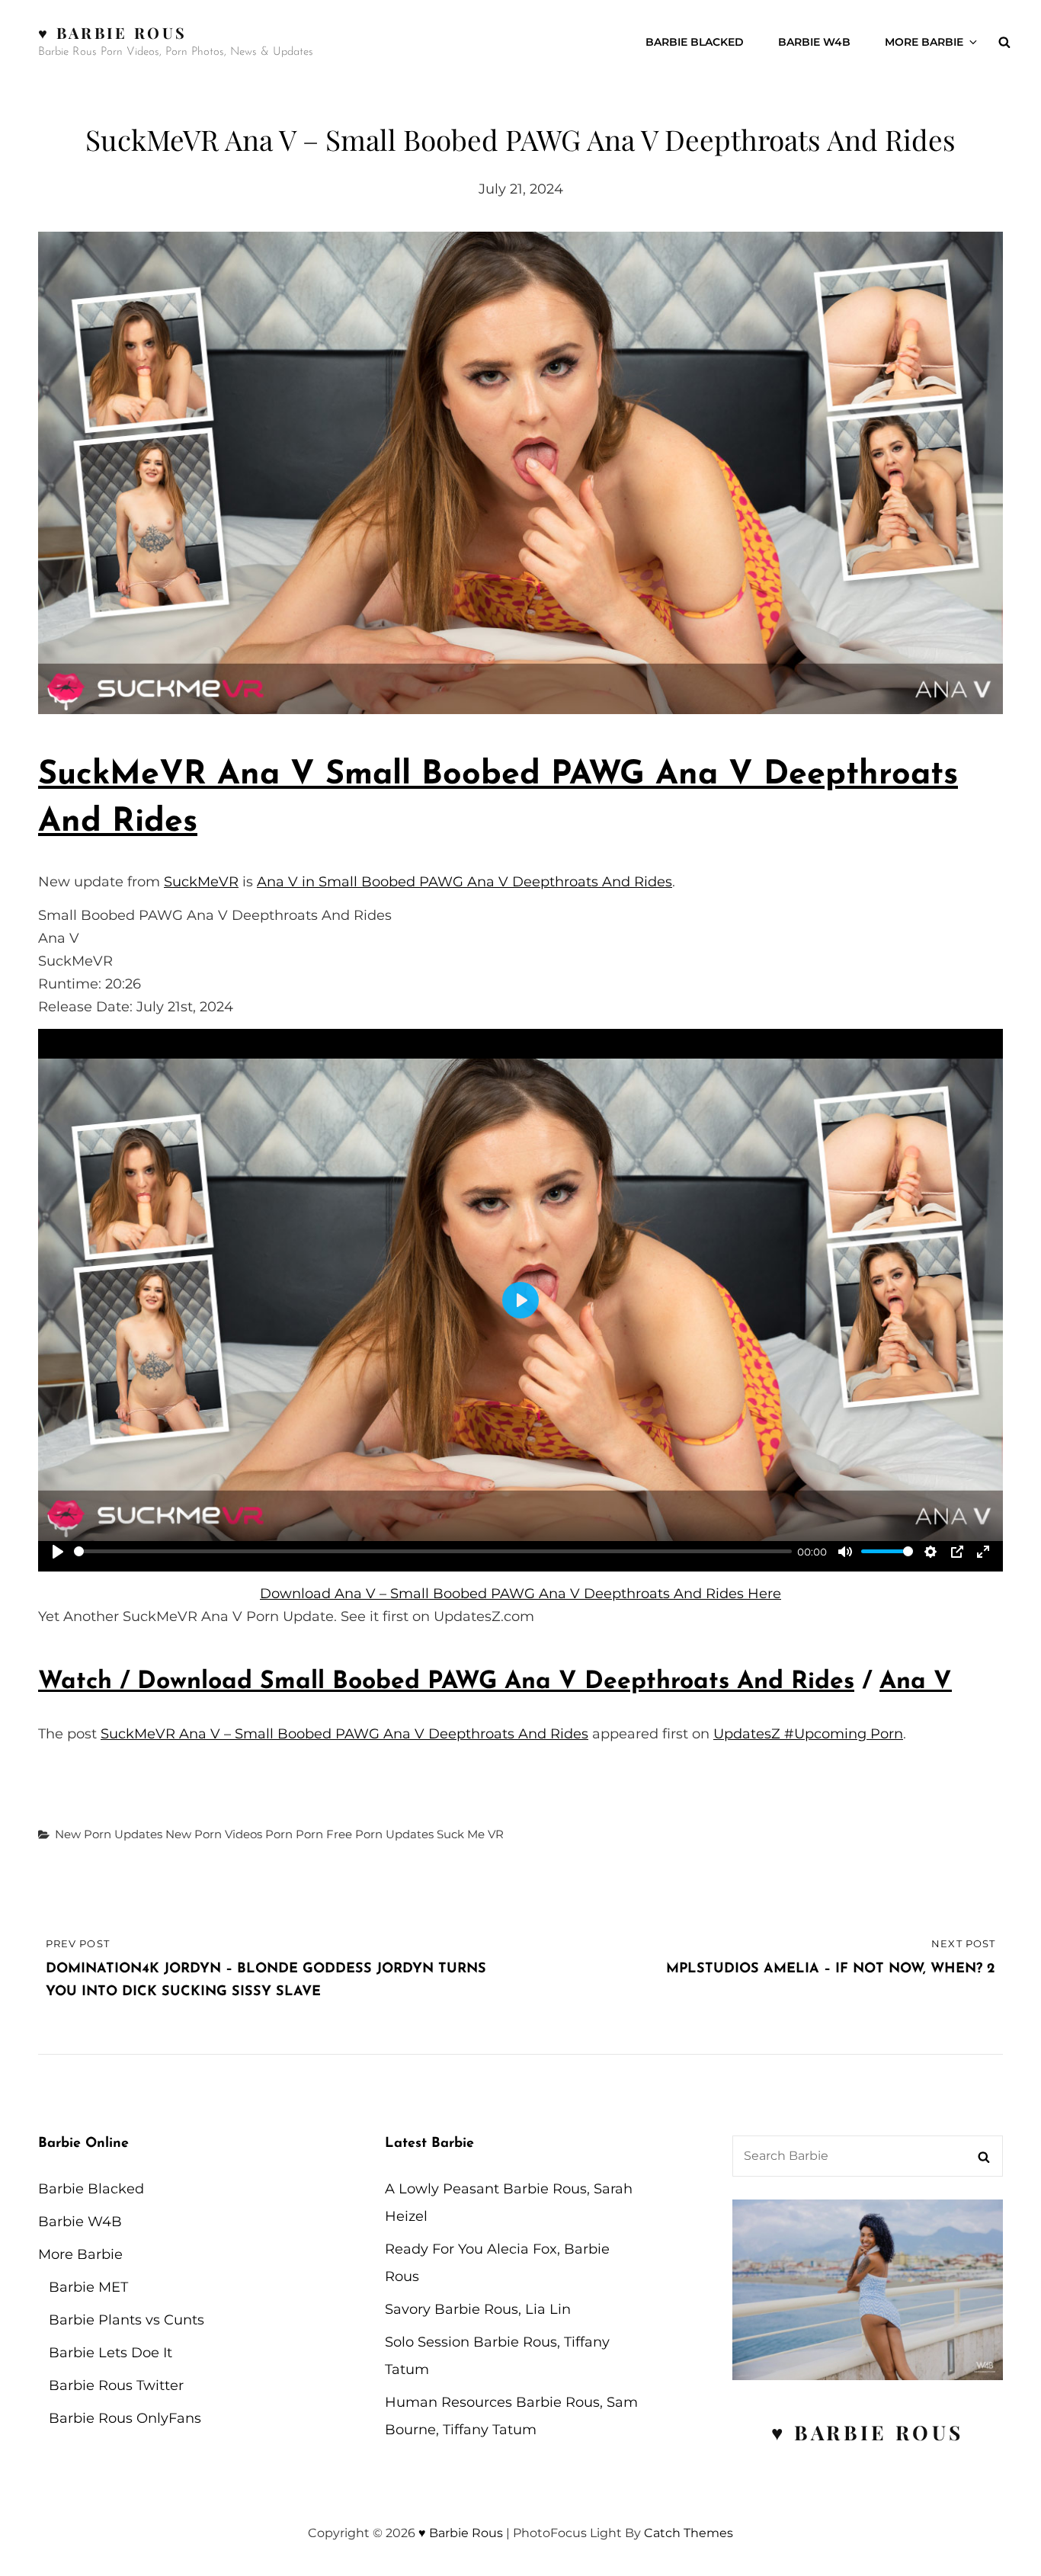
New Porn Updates (109, 1834)
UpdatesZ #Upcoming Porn (808, 1734)
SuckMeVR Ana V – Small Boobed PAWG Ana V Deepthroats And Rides (344, 1734)
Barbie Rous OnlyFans (125, 2418)
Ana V (916, 1682)
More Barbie (924, 42)
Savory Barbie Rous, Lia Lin (478, 2309)
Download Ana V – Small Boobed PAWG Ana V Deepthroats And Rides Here (520, 1594)
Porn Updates (394, 1834)
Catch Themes (689, 2533)
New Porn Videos (214, 1834)
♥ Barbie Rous (112, 32)
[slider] (433, 1551)
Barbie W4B (814, 42)
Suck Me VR (470, 1834)
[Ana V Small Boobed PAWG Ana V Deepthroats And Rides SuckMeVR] (520, 473)
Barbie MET (88, 2287)
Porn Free (324, 1834)
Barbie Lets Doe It (111, 2353)
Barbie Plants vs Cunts (127, 2320)
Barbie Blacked (695, 42)
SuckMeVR (201, 882)
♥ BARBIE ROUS (868, 2432)
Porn (279, 1834)
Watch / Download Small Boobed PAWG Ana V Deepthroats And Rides (446, 1682)
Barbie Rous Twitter (116, 2385)
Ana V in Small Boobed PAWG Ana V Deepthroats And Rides (464, 882)
